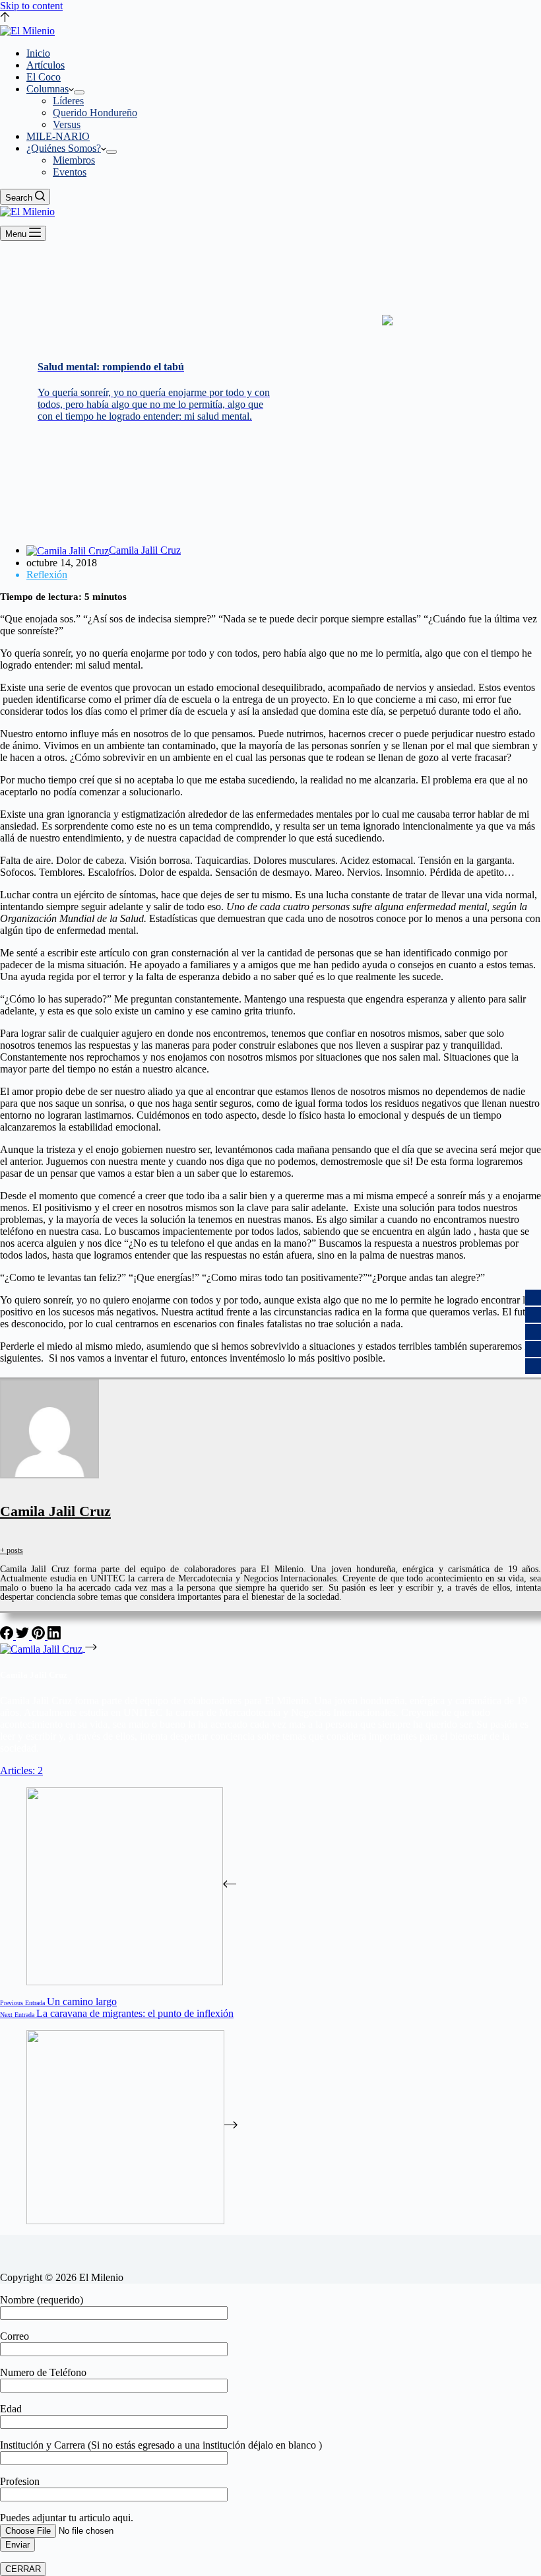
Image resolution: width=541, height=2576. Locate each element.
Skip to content (31, 6)
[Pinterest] (40, 1636)
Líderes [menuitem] (68, 101)
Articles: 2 (21, 1770)
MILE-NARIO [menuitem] (58, 136)
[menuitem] (79, 92)
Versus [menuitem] (67, 124)
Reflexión (47, 575)
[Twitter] (24, 1636)
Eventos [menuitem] (70, 172)
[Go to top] (5, 18)
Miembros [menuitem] (74, 160)
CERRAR (23, 2569)
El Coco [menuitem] (44, 77)
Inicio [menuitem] (38, 53)
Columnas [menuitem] (48, 89)
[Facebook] (8, 1636)
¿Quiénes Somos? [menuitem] (64, 148)
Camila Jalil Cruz (55, 1511)
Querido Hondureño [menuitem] (95, 113)
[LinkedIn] (54, 1636)
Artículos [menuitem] (46, 65)
